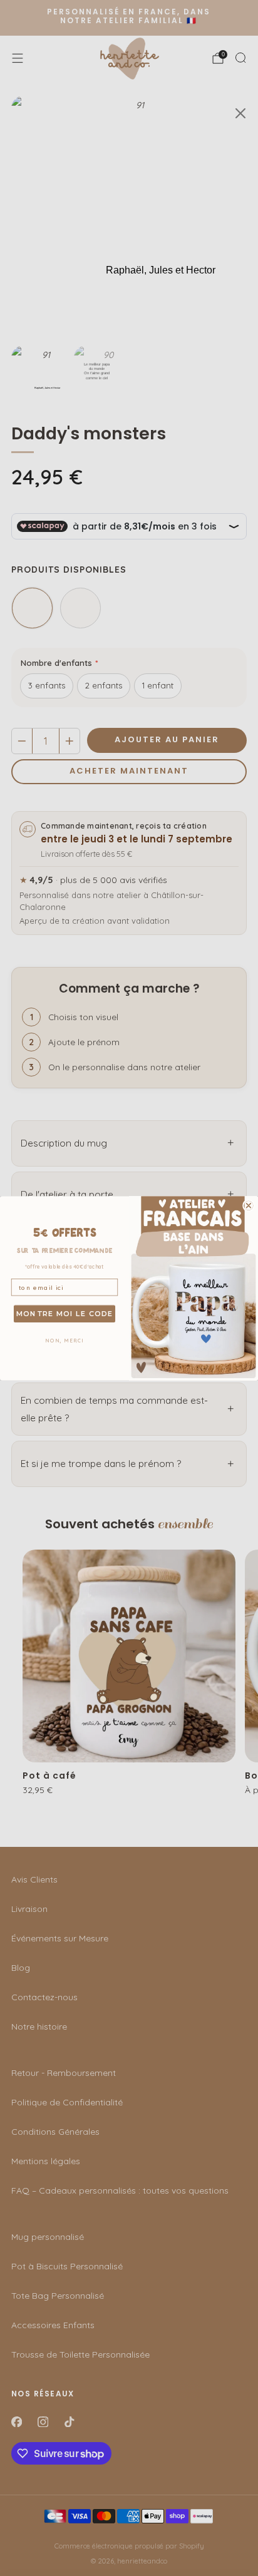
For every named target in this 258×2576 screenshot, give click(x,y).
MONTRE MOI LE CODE (65, 1313)
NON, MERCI (64, 1340)
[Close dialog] (249, 1205)
